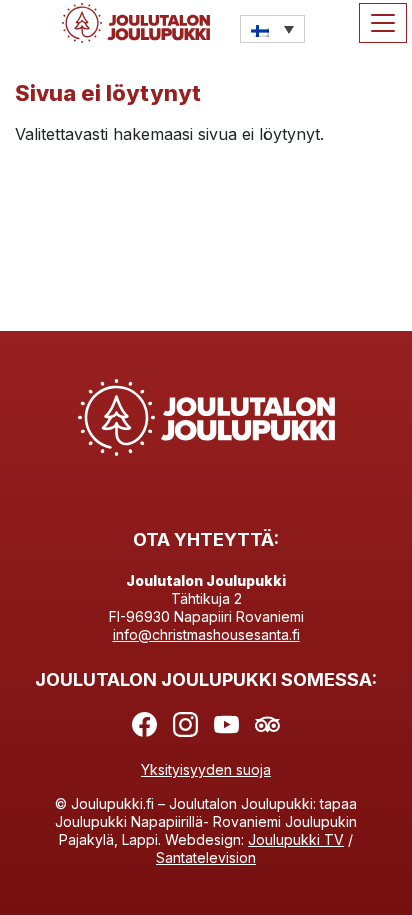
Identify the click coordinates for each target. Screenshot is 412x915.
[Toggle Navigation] (383, 23)
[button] (272, 29)
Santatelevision (206, 857)
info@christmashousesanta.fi (206, 634)
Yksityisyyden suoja (206, 769)
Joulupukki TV (296, 839)
